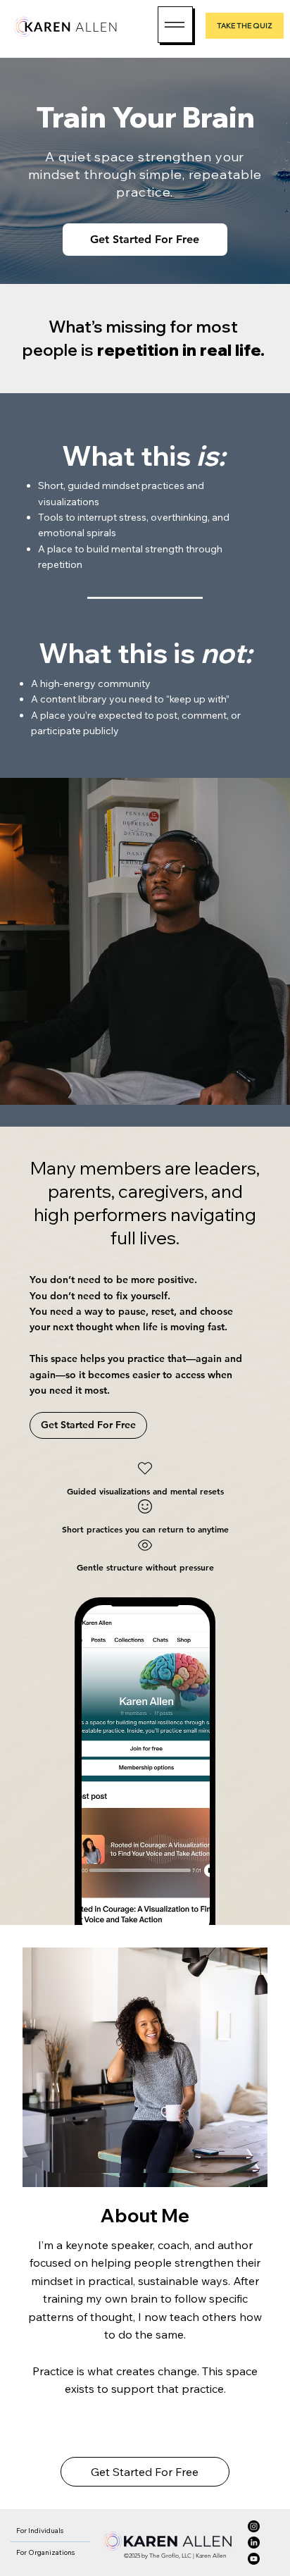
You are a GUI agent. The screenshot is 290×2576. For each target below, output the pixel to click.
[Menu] (175, 25)
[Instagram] (254, 2526)
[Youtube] (254, 2559)
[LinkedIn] (254, 2543)
